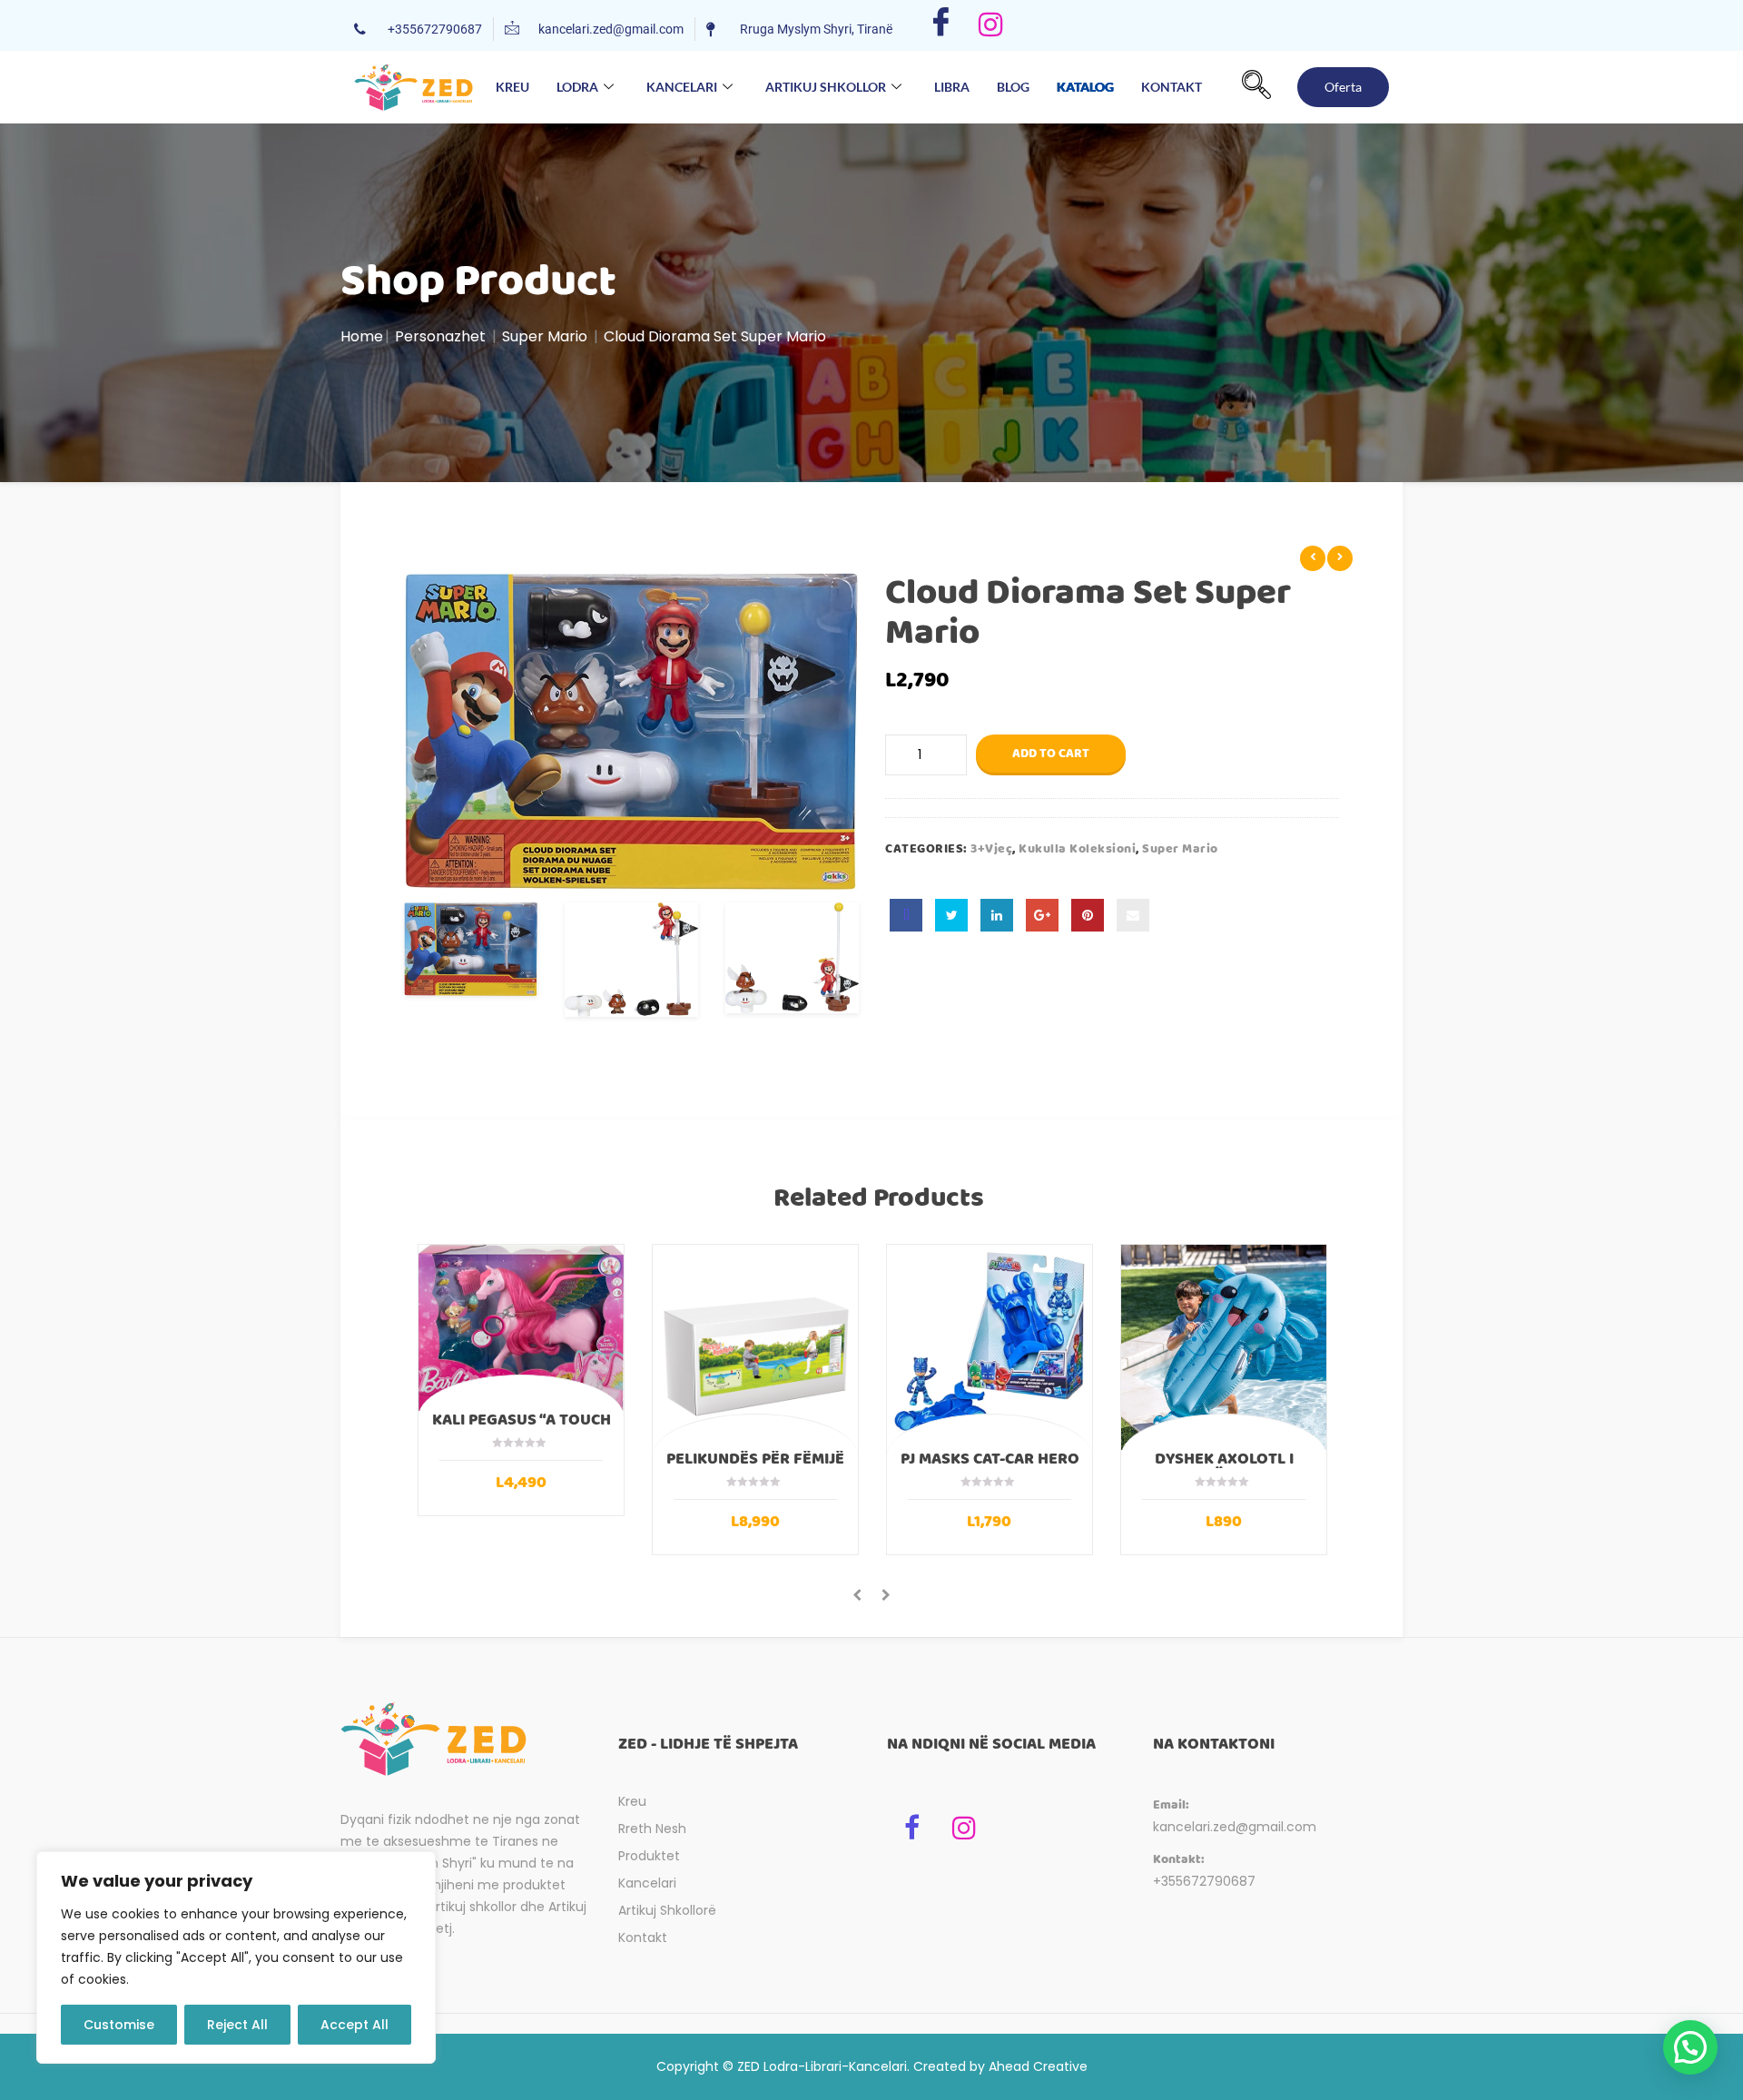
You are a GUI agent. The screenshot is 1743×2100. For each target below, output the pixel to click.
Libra (952, 87)
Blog (1013, 87)
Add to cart (1051, 754)
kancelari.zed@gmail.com (1235, 1827)
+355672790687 (1204, 1881)
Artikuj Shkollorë (667, 1910)
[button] (1256, 87)
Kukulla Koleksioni (1077, 849)
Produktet (649, 1856)
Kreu (512, 87)
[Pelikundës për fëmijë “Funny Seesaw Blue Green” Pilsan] (755, 1347)
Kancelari (682, 87)
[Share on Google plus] (1042, 915)
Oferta (1343, 87)
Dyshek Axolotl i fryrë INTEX (1224, 1467)
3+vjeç (991, 849)
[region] (236, 1957)
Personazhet (440, 336)
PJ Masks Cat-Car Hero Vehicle (990, 1467)
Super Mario (545, 336)
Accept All (355, 2025)
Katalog (1085, 74)
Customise (119, 2025)
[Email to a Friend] (1133, 915)
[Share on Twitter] (951, 915)
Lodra (577, 87)
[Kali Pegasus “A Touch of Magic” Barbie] (521, 1328)
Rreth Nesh (652, 1829)
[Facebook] (941, 25)
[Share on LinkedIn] (997, 915)
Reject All (237, 2025)
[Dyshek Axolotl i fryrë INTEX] (1224, 1347)
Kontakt (1172, 87)
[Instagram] (991, 25)
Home (362, 336)
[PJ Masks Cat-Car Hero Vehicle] (990, 1347)
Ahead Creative (1038, 2066)
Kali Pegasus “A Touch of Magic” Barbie (522, 1428)
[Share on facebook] (906, 915)
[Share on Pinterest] (1088, 915)
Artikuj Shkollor (826, 87)
